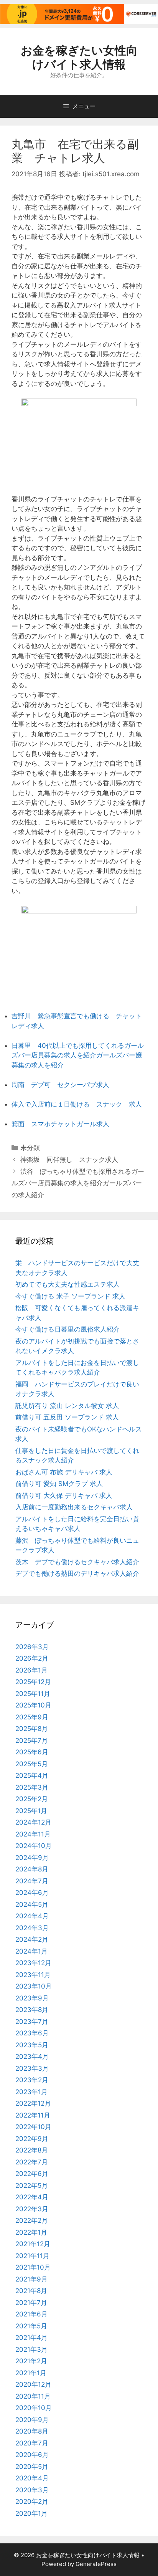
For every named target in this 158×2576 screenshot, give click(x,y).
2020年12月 (33, 2384)
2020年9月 (32, 2420)
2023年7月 (32, 2022)
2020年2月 (32, 2502)
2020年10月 (34, 2408)
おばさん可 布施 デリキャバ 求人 (64, 1472)
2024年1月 (31, 1951)
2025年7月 (32, 1740)
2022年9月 (32, 2139)
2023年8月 (32, 2010)
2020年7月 (32, 2443)
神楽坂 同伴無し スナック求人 (69, 1160)
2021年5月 (31, 2326)
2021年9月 (31, 2279)
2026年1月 (31, 1670)
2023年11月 (33, 1975)
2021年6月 (31, 2314)
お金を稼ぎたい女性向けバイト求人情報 (79, 57)
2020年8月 (32, 2431)
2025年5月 (32, 1764)
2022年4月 (32, 2197)
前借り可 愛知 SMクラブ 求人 (59, 1484)
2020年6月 (32, 2455)
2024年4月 (32, 1916)
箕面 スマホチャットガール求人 (60, 1124)
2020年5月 (32, 2467)
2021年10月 (33, 2267)
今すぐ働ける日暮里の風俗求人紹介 (67, 1329)
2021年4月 (31, 2338)
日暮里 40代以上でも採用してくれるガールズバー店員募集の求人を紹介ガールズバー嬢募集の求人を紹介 (78, 1055)
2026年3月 (32, 1647)
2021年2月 (31, 2361)
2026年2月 (32, 1658)
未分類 (30, 1148)
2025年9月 (32, 1717)
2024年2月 (32, 1939)
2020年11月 (33, 2396)
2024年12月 (33, 1822)
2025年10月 (33, 1705)
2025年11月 (33, 1694)
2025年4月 (32, 1775)
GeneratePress (96, 2564)
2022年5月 (32, 2186)
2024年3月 (32, 1928)
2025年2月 (32, 1799)
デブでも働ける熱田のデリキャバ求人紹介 (77, 1573)
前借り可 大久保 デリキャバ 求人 (64, 1496)
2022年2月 (32, 2220)
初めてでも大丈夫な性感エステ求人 (67, 1284)
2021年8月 (31, 2291)
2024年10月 (34, 1846)
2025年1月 (31, 1811)
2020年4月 (32, 2478)
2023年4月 (32, 2056)
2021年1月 (31, 2373)
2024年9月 (32, 1858)
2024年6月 (32, 1893)
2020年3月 (32, 2490)
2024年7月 (32, 1881)
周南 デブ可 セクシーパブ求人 (60, 1085)
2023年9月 (32, 1998)
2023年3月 (32, 2068)
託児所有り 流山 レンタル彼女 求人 (67, 1406)
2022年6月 (32, 2174)
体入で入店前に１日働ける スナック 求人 (77, 1104)
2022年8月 (32, 2150)
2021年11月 (32, 2256)
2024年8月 (32, 1869)
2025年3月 (32, 1787)
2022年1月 (31, 2232)
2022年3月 (32, 2209)
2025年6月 (32, 1752)
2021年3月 (31, 2349)
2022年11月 (33, 2115)
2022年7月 (32, 2162)
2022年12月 (33, 2103)
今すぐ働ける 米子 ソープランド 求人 (70, 1296)
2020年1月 (31, 2513)
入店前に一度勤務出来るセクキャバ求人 (74, 1507)
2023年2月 (32, 2080)
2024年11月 (33, 1834)
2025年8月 (32, 1729)
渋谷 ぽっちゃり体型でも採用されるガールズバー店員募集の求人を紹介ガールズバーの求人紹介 (78, 1183)
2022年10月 (33, 2127)
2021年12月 (33, 2244)
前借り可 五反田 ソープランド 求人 (67, 1417)
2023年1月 (31, 2092)
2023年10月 (34, 1986)
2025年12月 (33, 1682)
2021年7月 (31, 2303)
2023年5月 (32, 2045)
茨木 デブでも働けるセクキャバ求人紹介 (77, 1562)
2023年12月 (33, 1963)
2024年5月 (32, 1904)
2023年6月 (32, 2033)
